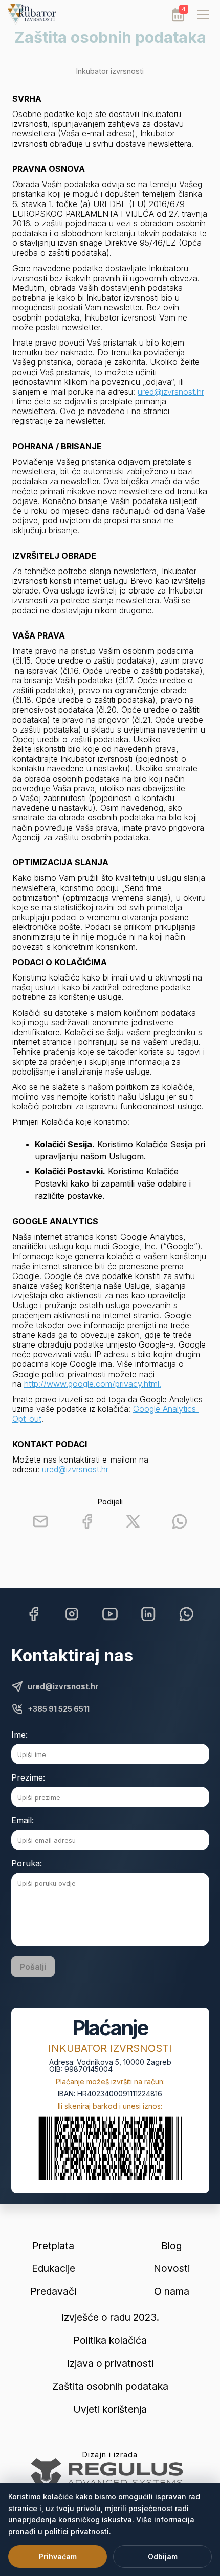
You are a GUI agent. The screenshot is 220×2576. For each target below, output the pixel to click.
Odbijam (163, 2556)
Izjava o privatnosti (110, 2364)
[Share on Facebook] (87, 1521)
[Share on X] (133, 1521)
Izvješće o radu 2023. (110, 2318)
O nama (172, 2292)
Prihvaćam (58, 2556)
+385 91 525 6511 (59, 1709)
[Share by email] (40, 1521)
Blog (171, 2246)
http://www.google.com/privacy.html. (93, 1384)
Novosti (172, 2269)
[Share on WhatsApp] (180, 1521)
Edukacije (53, 2269)
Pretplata (53, 2246)
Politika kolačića (110, 2341)
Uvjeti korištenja (110, 2410)
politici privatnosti (77, 2531)
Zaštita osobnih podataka (110, 2387)
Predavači (53, 2292)
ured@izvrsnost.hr (171, 392)
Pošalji (33, 1967)
